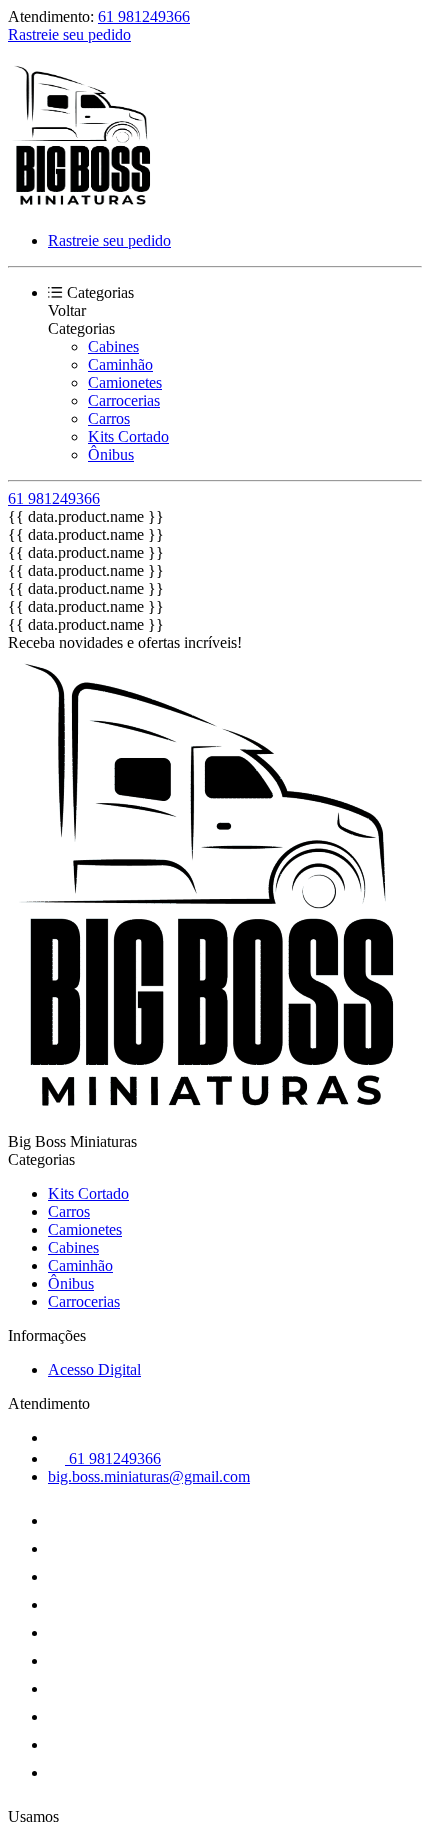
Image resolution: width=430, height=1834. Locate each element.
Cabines (113, 346)
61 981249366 (144, 16)
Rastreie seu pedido (69, 34)
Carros (109, 418)
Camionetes (125, 382)
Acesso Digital (94, 1369)
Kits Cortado (128, 436)
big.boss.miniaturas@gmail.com (149, 1476)
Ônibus (111, 454)
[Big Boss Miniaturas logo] (83, 206)
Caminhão (120, 364)
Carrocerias (124, 400)
